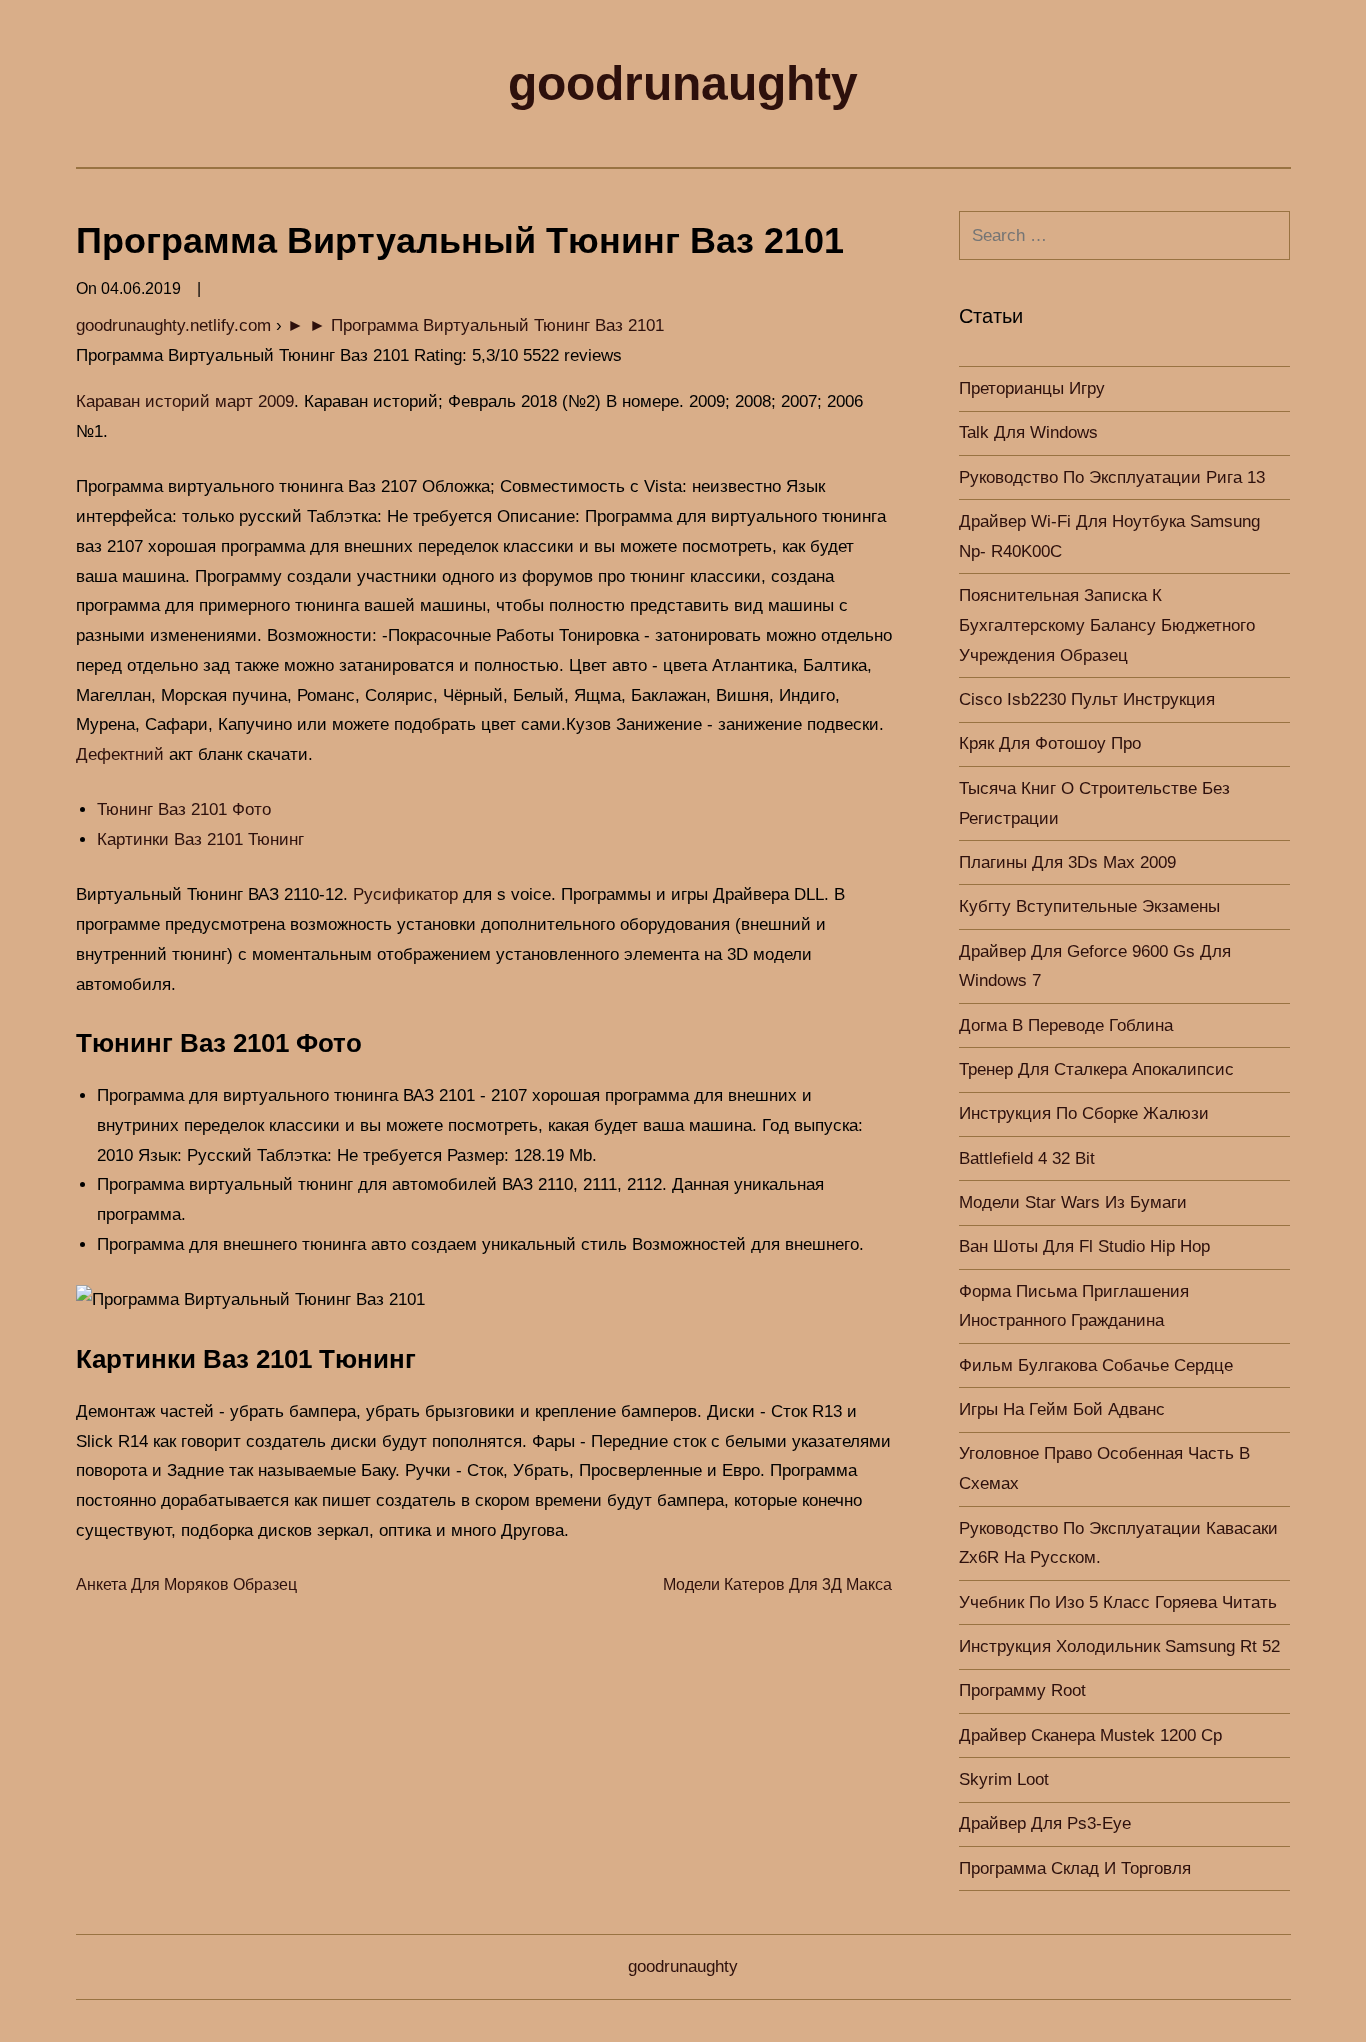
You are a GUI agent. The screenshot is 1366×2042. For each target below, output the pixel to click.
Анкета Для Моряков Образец (186, 1584)
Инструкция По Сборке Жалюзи (1084, 1113)
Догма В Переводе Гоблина (1066, 1025)
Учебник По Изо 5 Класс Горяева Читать (1118, 1602)
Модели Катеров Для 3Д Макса (777, 1584)
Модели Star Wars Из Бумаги (1073, 1202)
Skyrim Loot (1004, 1779)
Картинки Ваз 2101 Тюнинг (200, 839)
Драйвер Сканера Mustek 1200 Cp (1090, 1735)
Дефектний (120, 754)
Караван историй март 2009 (185, 401)
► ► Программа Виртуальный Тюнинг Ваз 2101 (475, 325)
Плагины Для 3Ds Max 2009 (1067, 862)
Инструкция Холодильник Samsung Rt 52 (1119, 1646)
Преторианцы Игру (1032, 388)
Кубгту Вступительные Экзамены (1089, 906)
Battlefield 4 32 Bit (1027, 1158)
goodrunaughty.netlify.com (173, 325)
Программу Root (1022, 1690)
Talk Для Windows (1028, 432)
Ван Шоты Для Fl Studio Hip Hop (1084, 1246)
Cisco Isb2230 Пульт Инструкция (1087, 699)
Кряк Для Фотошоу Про (1050, 743)
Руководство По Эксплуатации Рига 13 (1112, 477)
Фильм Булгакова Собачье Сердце (1096, 1365)
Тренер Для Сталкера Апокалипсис (1096, 1069)
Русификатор (405, 894)
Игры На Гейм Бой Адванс (1062, 1409)
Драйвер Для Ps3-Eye (1045, 1823)
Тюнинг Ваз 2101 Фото (184, 809)
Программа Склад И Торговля (1075, 1868)
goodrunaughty (683, 83)
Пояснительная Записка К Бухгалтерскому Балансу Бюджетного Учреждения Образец (1107, 625)
